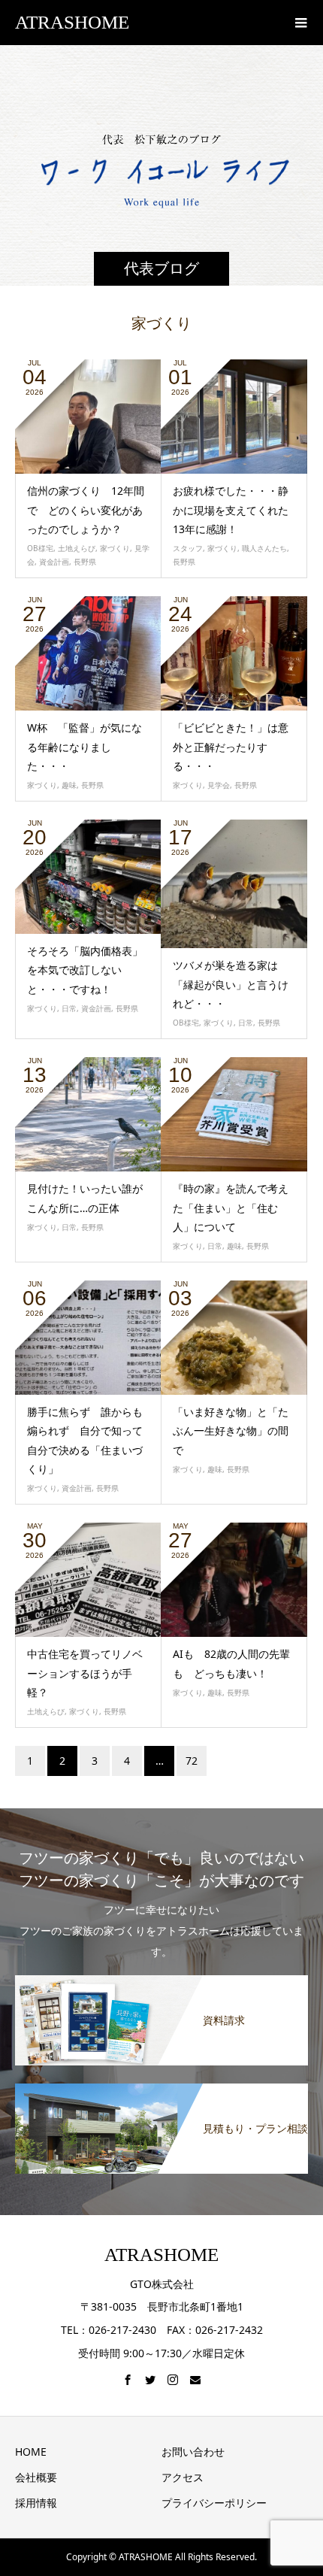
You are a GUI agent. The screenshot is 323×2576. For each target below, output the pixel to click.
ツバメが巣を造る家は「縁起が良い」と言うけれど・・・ (231, 984)
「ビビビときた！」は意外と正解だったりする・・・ (231, 746)
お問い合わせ (193, 2452)
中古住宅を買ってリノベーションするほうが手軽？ (85, 1673)
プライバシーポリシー (214, 2503)
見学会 (219, 785)
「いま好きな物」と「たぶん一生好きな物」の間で (231, 1430)
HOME (31, 2452)
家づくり (115, 548)
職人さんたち (264, 548)
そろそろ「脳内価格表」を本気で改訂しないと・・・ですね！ (85, 970)
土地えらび (77, 548)
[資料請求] (161, 1976)
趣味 (69, 785)
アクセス (183, 2477)
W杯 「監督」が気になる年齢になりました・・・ (85, 746)
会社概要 (36, 2477)
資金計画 (54, 562)
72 (192, 1761)
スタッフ (188, 548)
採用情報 (36, 2503)
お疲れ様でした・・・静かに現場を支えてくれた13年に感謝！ (231, 509)
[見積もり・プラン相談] (161, 2085)
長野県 (85, 562)
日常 (69, 1008)
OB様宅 (40, 548)
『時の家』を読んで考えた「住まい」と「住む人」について (231, 1207)
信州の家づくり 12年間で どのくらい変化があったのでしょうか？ (86, 509)
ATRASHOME (72, 22)
